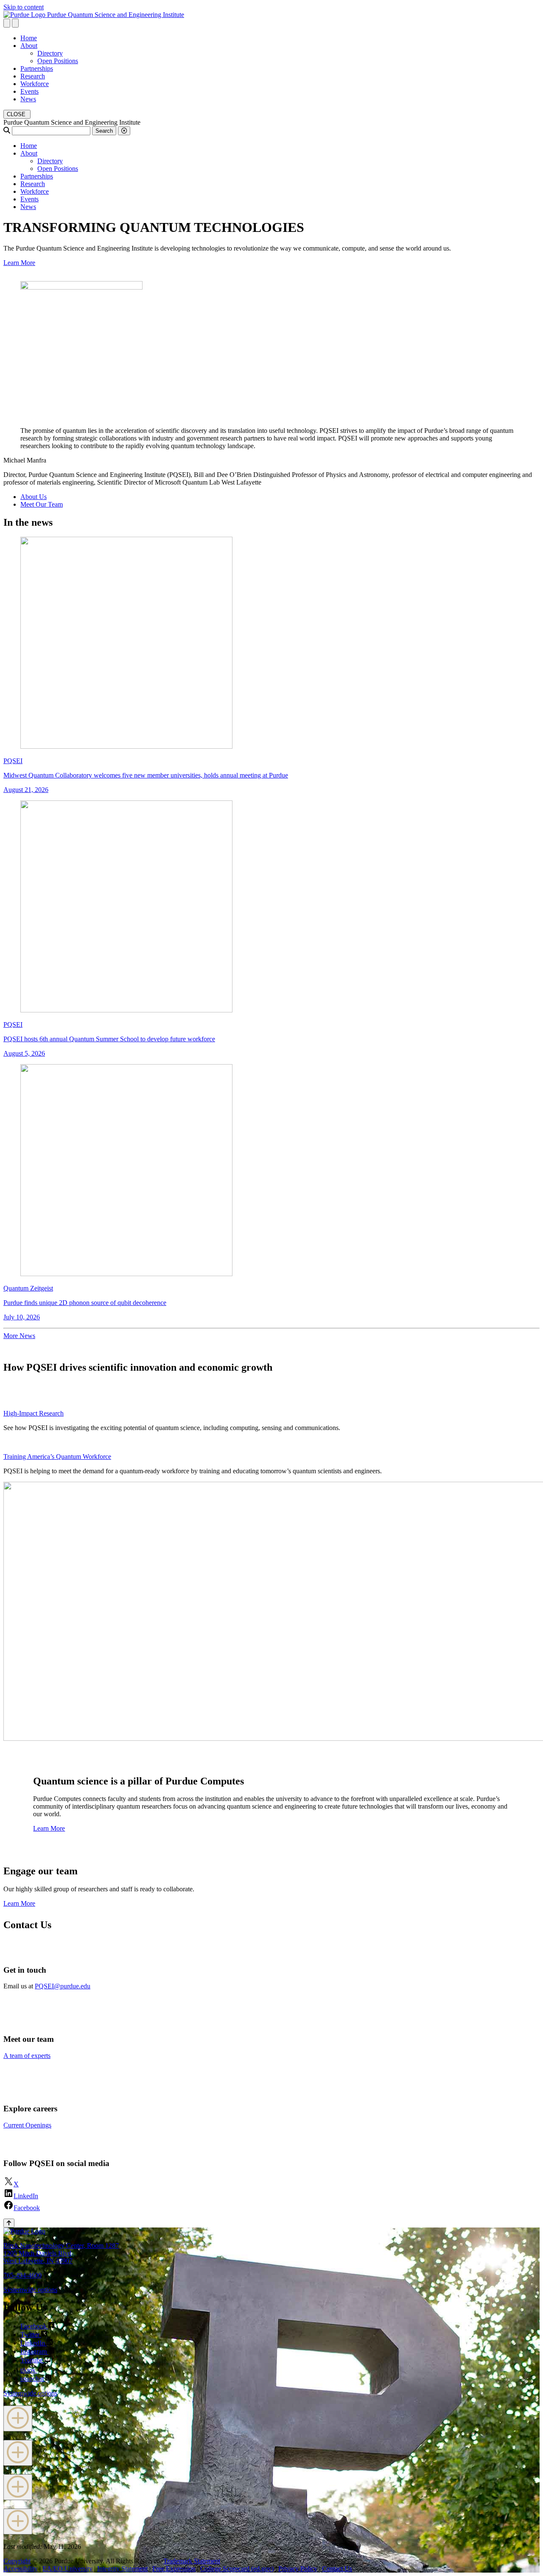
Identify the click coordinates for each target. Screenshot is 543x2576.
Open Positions (58, 61)
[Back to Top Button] (9, 2223)
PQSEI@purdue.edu (63, 1986)
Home (29, 38)
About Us (34, 497)
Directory (50, 53)
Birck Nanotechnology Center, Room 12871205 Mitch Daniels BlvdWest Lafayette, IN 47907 (61, 2253)
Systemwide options (30, 2290)
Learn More (19, 263)
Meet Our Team (42, 504)
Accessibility (21, 2569)
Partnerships (37, 68)
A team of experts (27, 2056)
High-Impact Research (34, 1413)
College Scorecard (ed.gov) (237, 2569)
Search (104, 131)
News (28, 99)
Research (33, 76)
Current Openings (27, 2125)
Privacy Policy (298, 2569)
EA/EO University (67, 2569)
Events (29, 91)
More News (19, 1336)
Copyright (17, 2561)
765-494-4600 (22, 2275)
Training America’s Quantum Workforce (57, 1457)
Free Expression (174, 2569)
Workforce (35, 84)
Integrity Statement (122, 2569)
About (29, 46)
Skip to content (24, 7)
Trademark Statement (192, 2561)
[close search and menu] (15, 23)
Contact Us (337, 2569)
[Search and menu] (7, 23)
